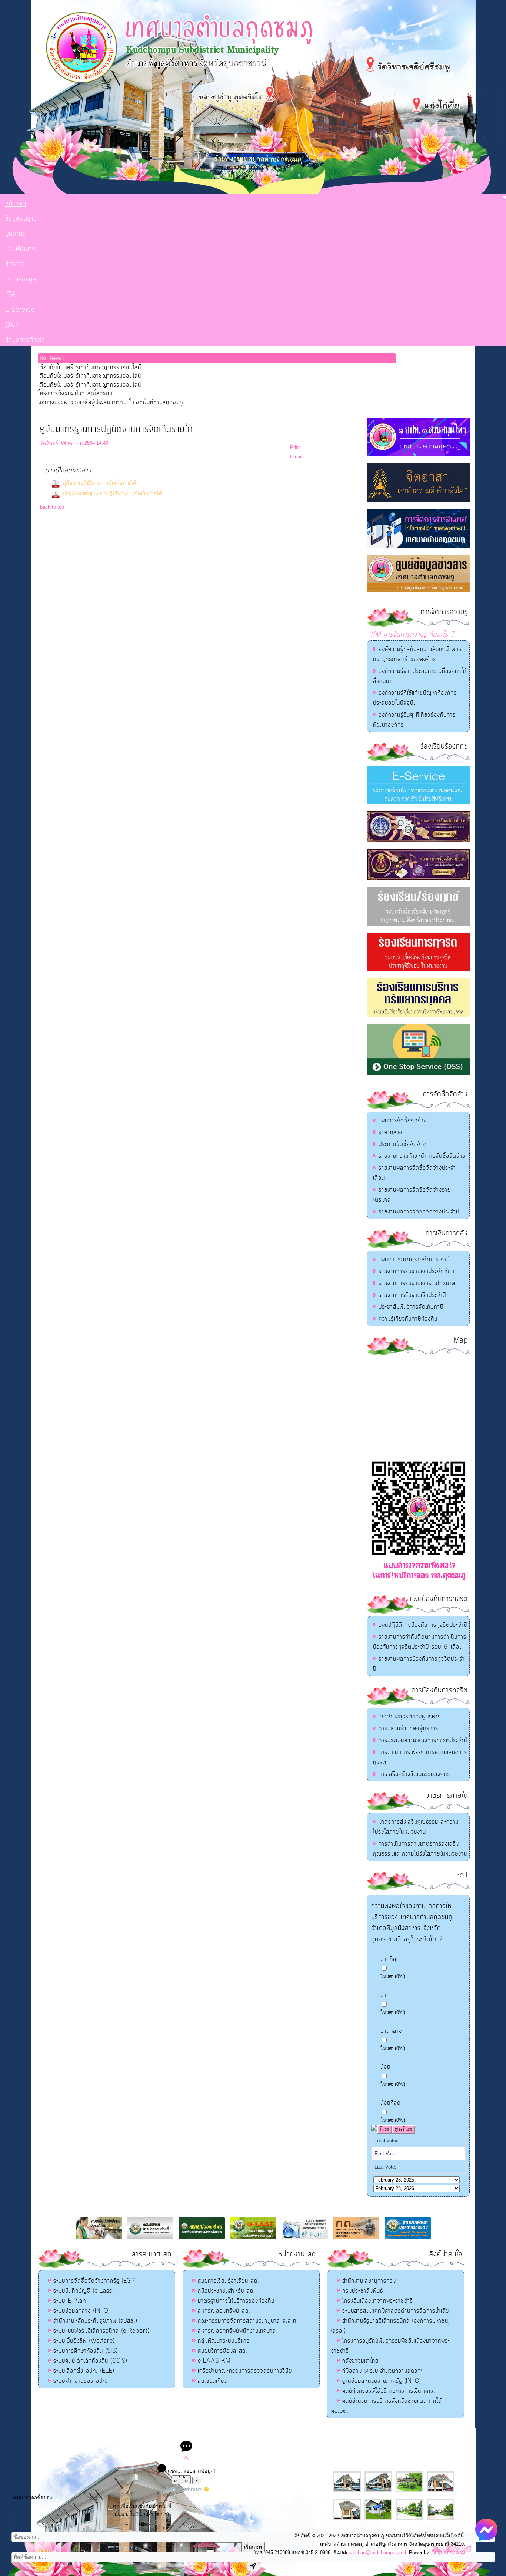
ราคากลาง (390, 1132)
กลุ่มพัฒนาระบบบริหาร (224, 2341)
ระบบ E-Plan (70, 2301)
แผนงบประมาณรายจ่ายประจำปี (414, 1259)
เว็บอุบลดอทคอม (448, 2552)
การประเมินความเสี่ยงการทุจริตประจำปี (423, 1740)
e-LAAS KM (214, 2361)
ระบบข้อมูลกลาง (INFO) (81, 2311)
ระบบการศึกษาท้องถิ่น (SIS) (85, 2351)
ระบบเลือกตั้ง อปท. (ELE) (84, 2371)
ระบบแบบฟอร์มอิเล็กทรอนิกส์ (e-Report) (101, 2331)
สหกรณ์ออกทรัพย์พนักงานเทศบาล (237, 2331)
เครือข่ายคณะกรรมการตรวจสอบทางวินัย (245, 2371)
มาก (385, 1995)
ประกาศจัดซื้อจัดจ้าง (402, 1144)
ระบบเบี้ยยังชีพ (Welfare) (84, 2341)
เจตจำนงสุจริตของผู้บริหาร (410, 1717)
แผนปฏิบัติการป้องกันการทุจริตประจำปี (423, 1625)
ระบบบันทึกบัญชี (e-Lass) (84, 2291)
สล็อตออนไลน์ (194, 2435)
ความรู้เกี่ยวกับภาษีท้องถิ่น (408, 1319)
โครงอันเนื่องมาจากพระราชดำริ (378, 2301)
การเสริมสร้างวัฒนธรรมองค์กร (414, 1774)
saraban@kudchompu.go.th (378, 2552)
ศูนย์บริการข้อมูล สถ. (223, 2351)
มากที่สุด (390, 1959)
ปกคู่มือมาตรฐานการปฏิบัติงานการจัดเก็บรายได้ (112, 493)
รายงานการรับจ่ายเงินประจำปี (412, 1295)
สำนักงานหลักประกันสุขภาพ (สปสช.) (95, 2321)
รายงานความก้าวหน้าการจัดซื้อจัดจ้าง (422, 1156)
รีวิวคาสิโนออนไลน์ (307, 2435)
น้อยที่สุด (391, 2103)
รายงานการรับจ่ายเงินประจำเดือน (417, 1271)
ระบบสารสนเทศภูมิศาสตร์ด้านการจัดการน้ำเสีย (396, 2311)
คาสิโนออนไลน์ (270, 2435)
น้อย (385, 2067)
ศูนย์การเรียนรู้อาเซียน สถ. (229, 2281)
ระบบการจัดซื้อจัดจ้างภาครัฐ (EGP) (95, 2281)
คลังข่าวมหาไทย (360, 2361)
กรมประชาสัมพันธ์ (363, 2291)
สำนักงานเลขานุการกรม (369, 2281)
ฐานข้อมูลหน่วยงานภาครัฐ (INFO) (382, 2381)
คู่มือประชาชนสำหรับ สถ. (227, 2291)
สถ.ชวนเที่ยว (212, 2381)
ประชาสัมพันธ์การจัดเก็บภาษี (411, 1307)
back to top (52, 507)
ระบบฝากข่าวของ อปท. (81, 2381)
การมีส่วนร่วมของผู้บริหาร (408, 1728)
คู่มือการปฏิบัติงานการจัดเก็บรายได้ (99, 483)
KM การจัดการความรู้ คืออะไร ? (413, 635)
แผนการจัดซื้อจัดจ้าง (403, 1120)
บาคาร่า (245, 2435)
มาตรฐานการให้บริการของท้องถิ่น (236, 2301)
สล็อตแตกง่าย (223, 2435)
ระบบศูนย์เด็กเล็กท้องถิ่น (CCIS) (90, 2361)
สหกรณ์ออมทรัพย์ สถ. (224, 2311)
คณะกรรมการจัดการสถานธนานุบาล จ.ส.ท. (248, 2321)
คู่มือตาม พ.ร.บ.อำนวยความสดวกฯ (383, 2371)
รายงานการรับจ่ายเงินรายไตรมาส (417, 1283)
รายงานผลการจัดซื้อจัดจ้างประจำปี (419, 1212)
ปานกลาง (391, 2031)
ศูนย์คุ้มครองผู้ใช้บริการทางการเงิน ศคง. (389, 2391)
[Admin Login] (186, 2459)
